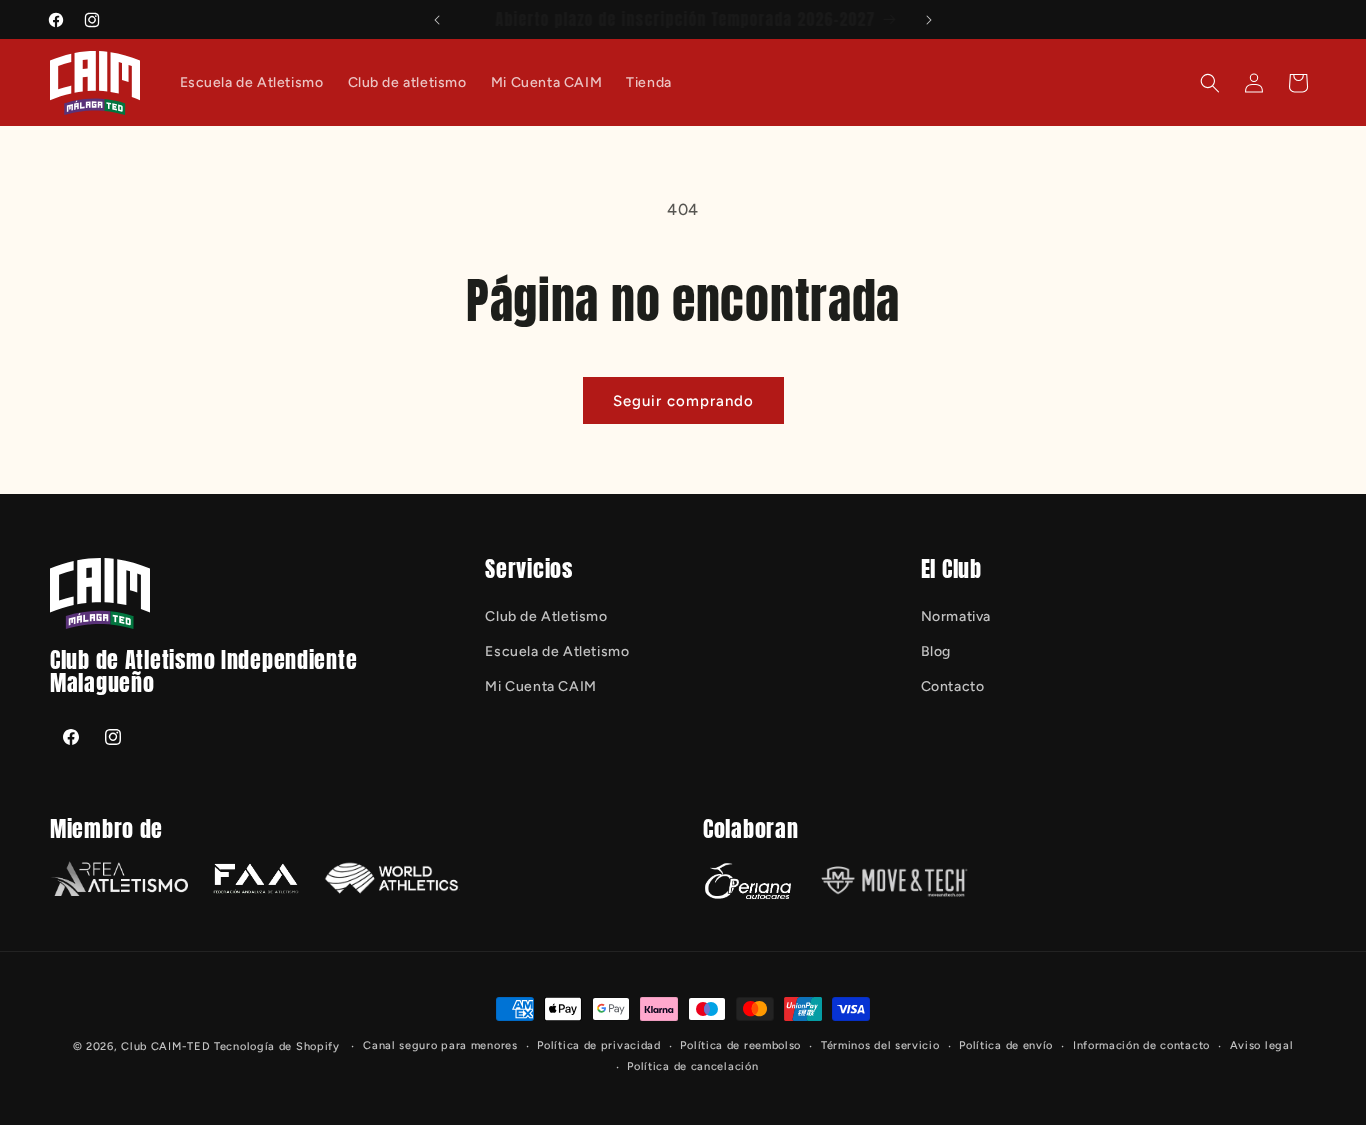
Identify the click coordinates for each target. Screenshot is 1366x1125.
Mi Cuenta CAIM (540, 686)
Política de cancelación (692, 1066)
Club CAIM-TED (165, 1046)
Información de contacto (1141, 1045)
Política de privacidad (598, 1045)
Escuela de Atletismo (557, 651)
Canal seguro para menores (440, 1045)
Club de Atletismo (546, 616)
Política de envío (1006, 1045)
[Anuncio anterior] (437, 20)
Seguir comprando (683, 401)
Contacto (953, 686)
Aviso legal (1262, 1045)
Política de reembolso (740, 1045)
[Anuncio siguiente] (929, 20)
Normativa (956, 616)
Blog (936, 651)
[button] (1210, 83)
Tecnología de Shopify (277, 1046)
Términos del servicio (880, 1045)
